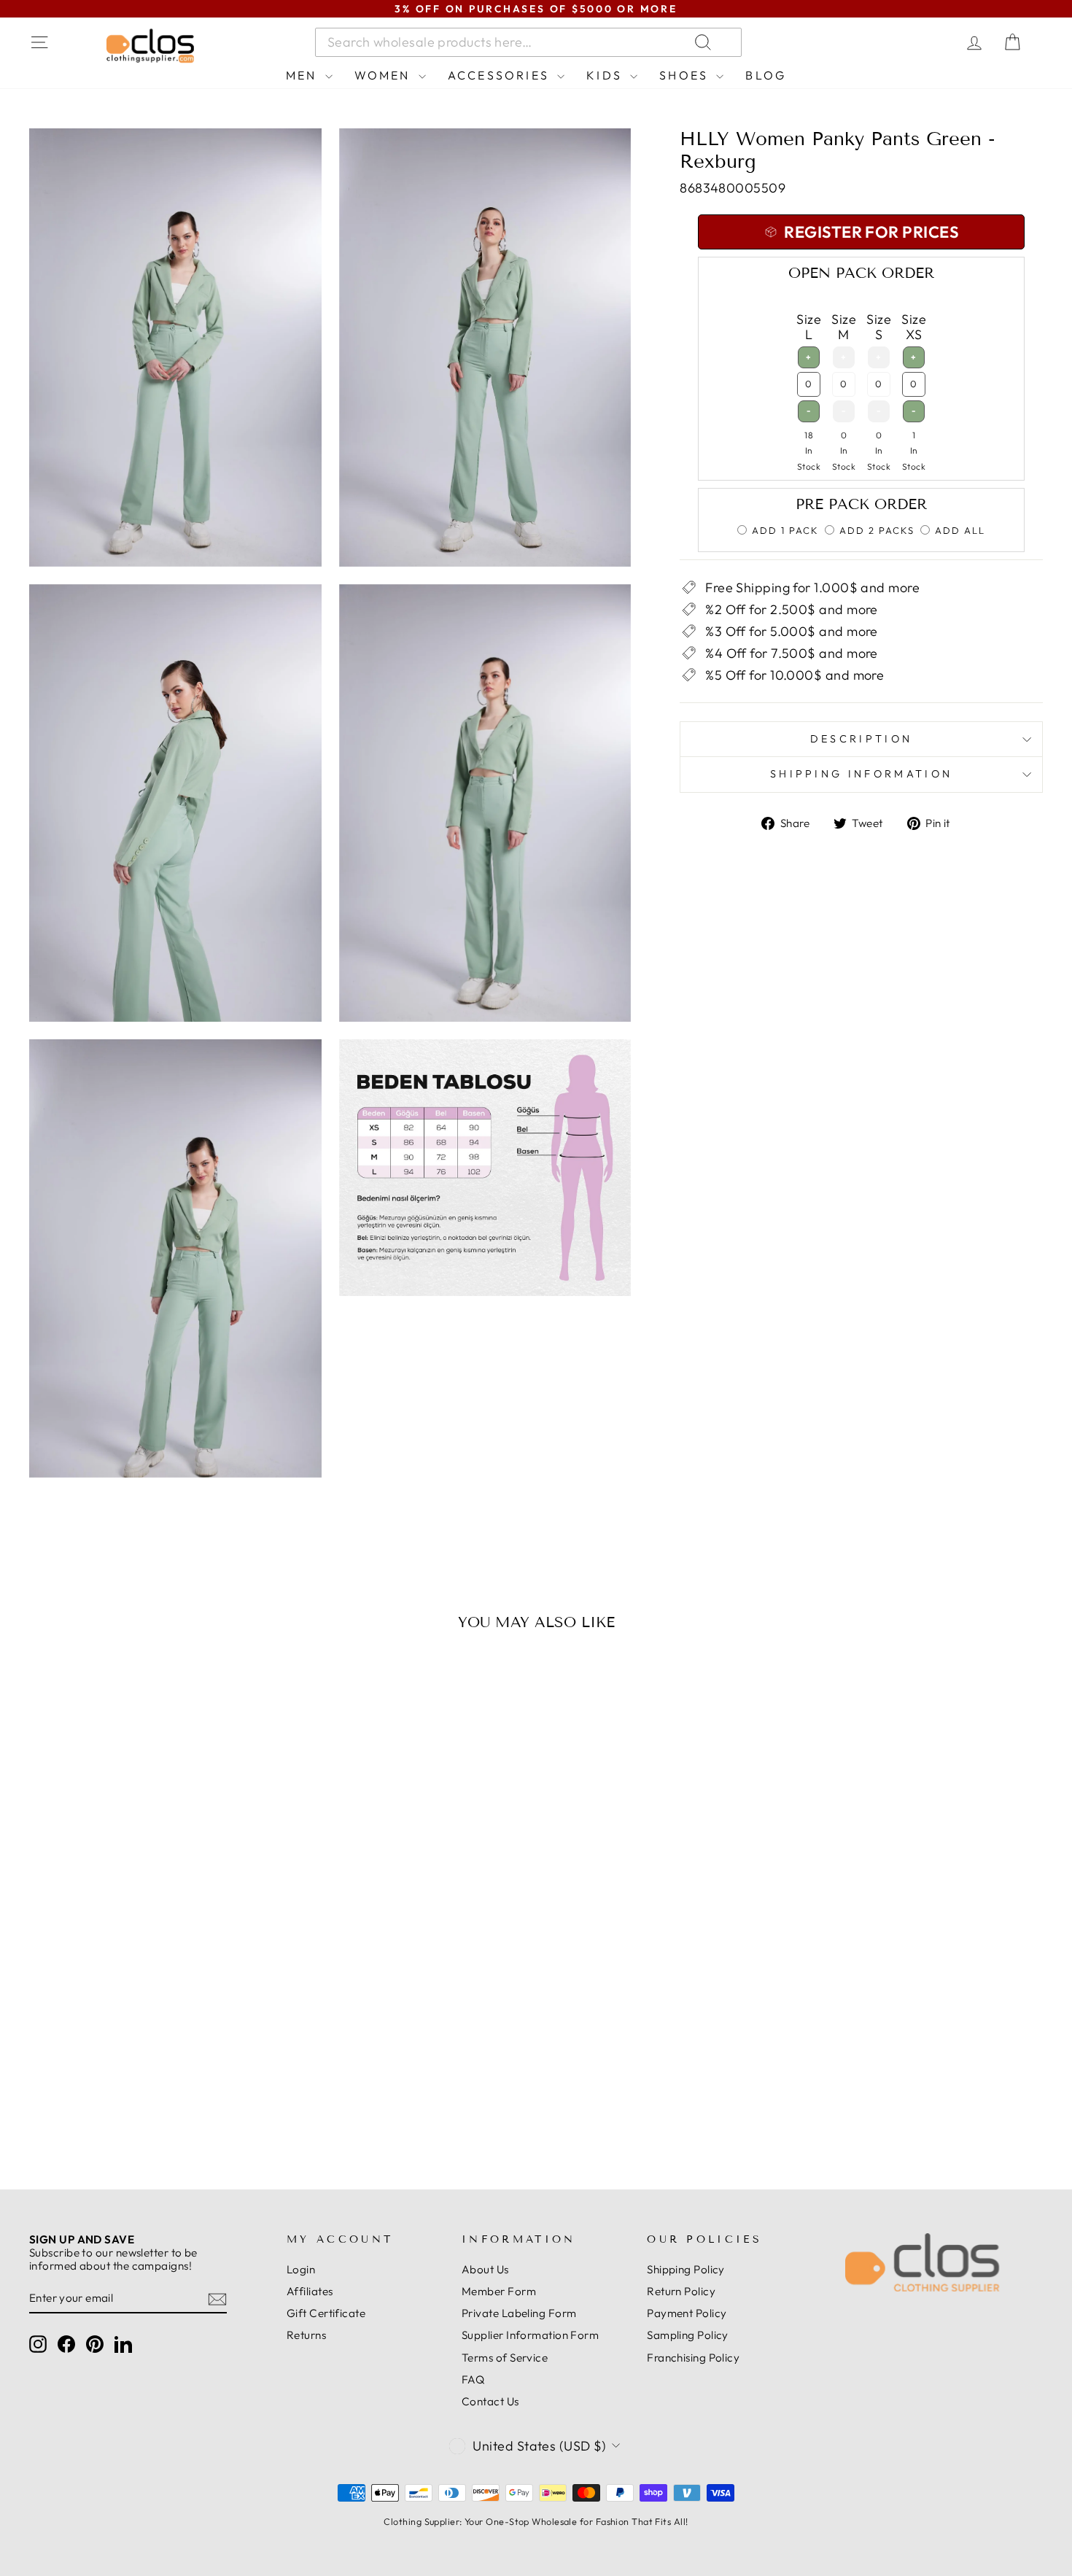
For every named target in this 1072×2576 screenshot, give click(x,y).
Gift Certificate (326, 2313)
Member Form (499, 2291)
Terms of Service (505, 2358)
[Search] (878, 42)
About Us (485, 2269)
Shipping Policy (686, 2269)
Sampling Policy (688, 2335)
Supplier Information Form (530, 2335)
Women (385, 75)
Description (862, 739)
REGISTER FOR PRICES (150, 2100)
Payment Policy (687, 2313)
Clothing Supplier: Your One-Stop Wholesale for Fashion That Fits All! (536, 2521)
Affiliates (310, 2291)
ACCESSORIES (501, 75)
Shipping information (861, 774)
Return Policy (681, 2291)
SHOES (686, 75)
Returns (306, 2335)
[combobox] (528, 42)
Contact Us (490, 2401)
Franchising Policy (693, 2358)
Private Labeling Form (519, 2313)
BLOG (766, 75)
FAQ (473, 2379)
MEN (304, 75)
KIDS (606, 75)
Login (301, 2269)
